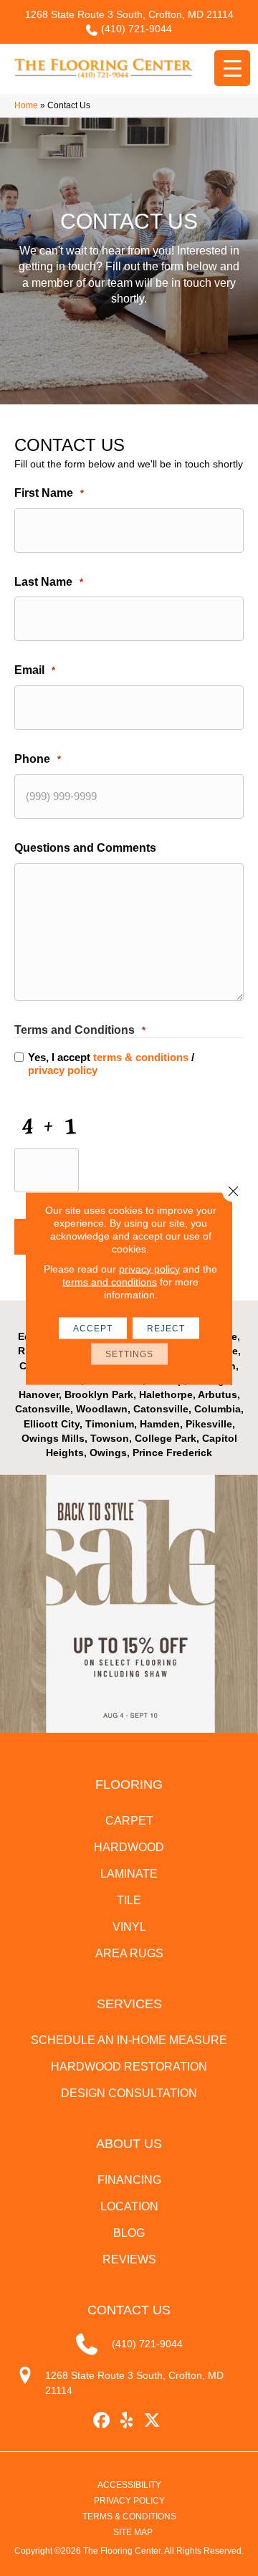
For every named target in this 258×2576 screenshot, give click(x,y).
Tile (129, 1900)
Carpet (129, 1821)
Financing (129, 2180)
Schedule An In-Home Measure (129, 2040)
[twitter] (152, 2421)
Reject (166, 1328)
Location (129, 2206)
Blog (129, 2233)
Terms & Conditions (129, 2516)
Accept (93, 1328)
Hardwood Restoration (129, 2067)
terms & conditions (141, 1057)
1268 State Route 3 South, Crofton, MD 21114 (129, 14)
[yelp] (127, 2421)
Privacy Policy (129, 2501)
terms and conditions (110, 1281)
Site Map (133, 2532)
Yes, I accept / (111, 1064)
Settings (129, 1354)
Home (26, 105)
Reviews (129, 2259)
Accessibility (129, 2485)
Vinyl (129, 1927)
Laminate (129, 1874)
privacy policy (63, 1070)
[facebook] (102, 2421)
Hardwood (129, 1847)
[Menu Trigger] (232, 68)
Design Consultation (129, 2093)
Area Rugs (129, 1953)
